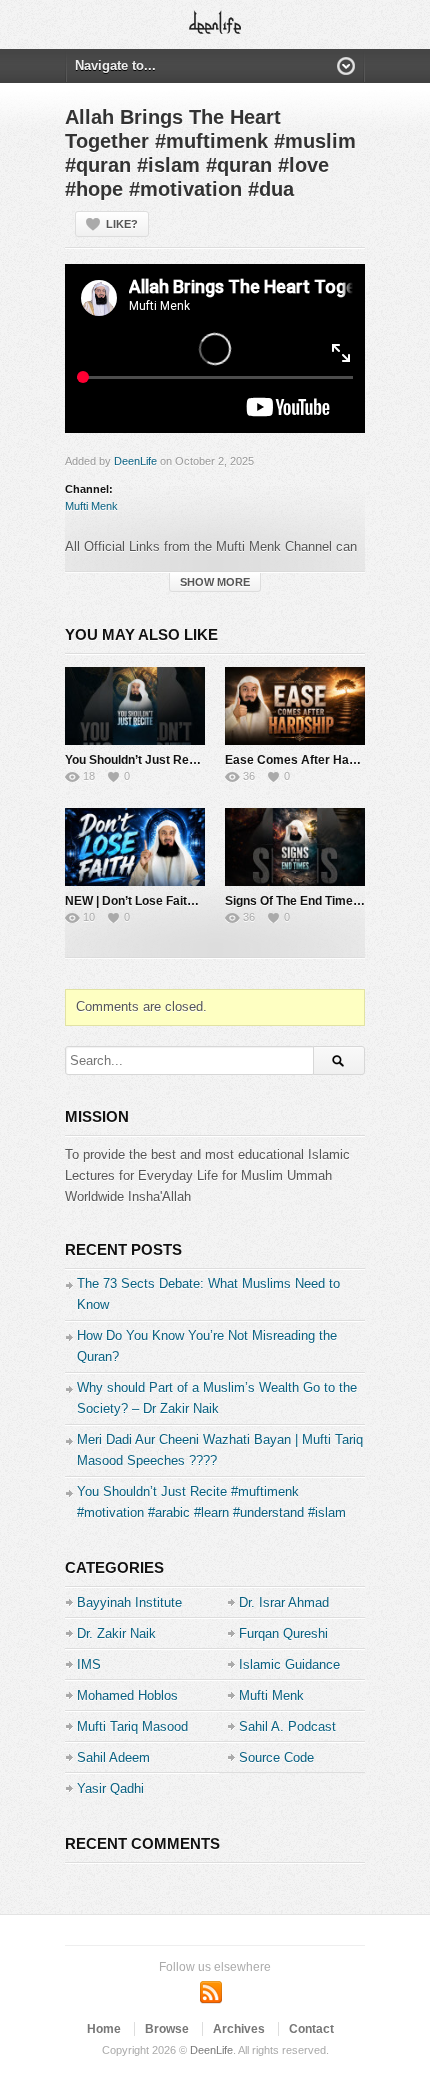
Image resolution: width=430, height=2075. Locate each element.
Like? (122, 224)
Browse (167, 2029)
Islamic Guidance (289, 1664)
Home (104, 2029)
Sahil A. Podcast (287, 1726)
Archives (239, 2029)
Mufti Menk (91, 506)
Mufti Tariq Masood (132, 1726)
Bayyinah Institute (129, 1602)
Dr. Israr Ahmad (284, 1602)
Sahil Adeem (113, 1757)
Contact (311, 2029)
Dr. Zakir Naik (116, 1633)
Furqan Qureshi (283, 1633)
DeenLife (135, 461)
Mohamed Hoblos (127, 1695)
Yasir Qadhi (110, 1788)
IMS (89, 1664)
